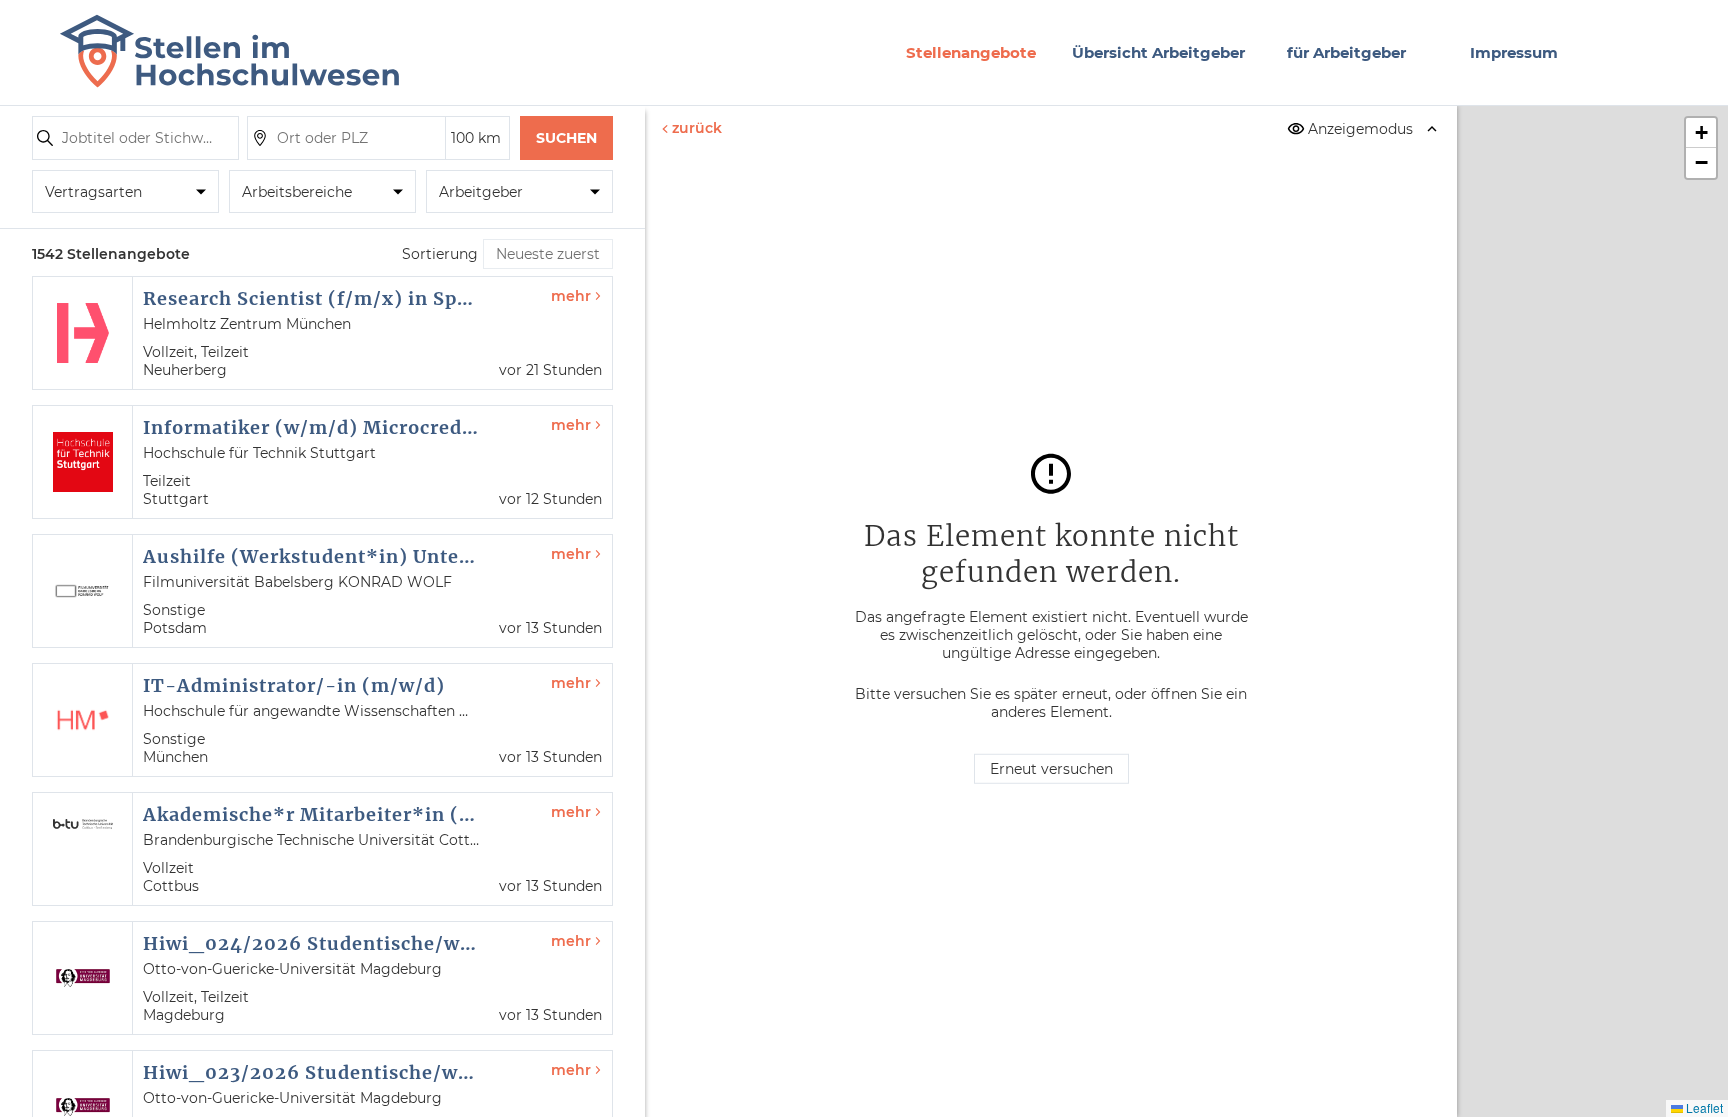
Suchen (566, 138)
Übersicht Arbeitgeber (1158, 52)
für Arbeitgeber (1346, 52)
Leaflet (1703, 1107)
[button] (1701, 133)
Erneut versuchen (1051, 769)
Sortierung (440, 254)
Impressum (1514, 52)
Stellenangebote (971, 52)
